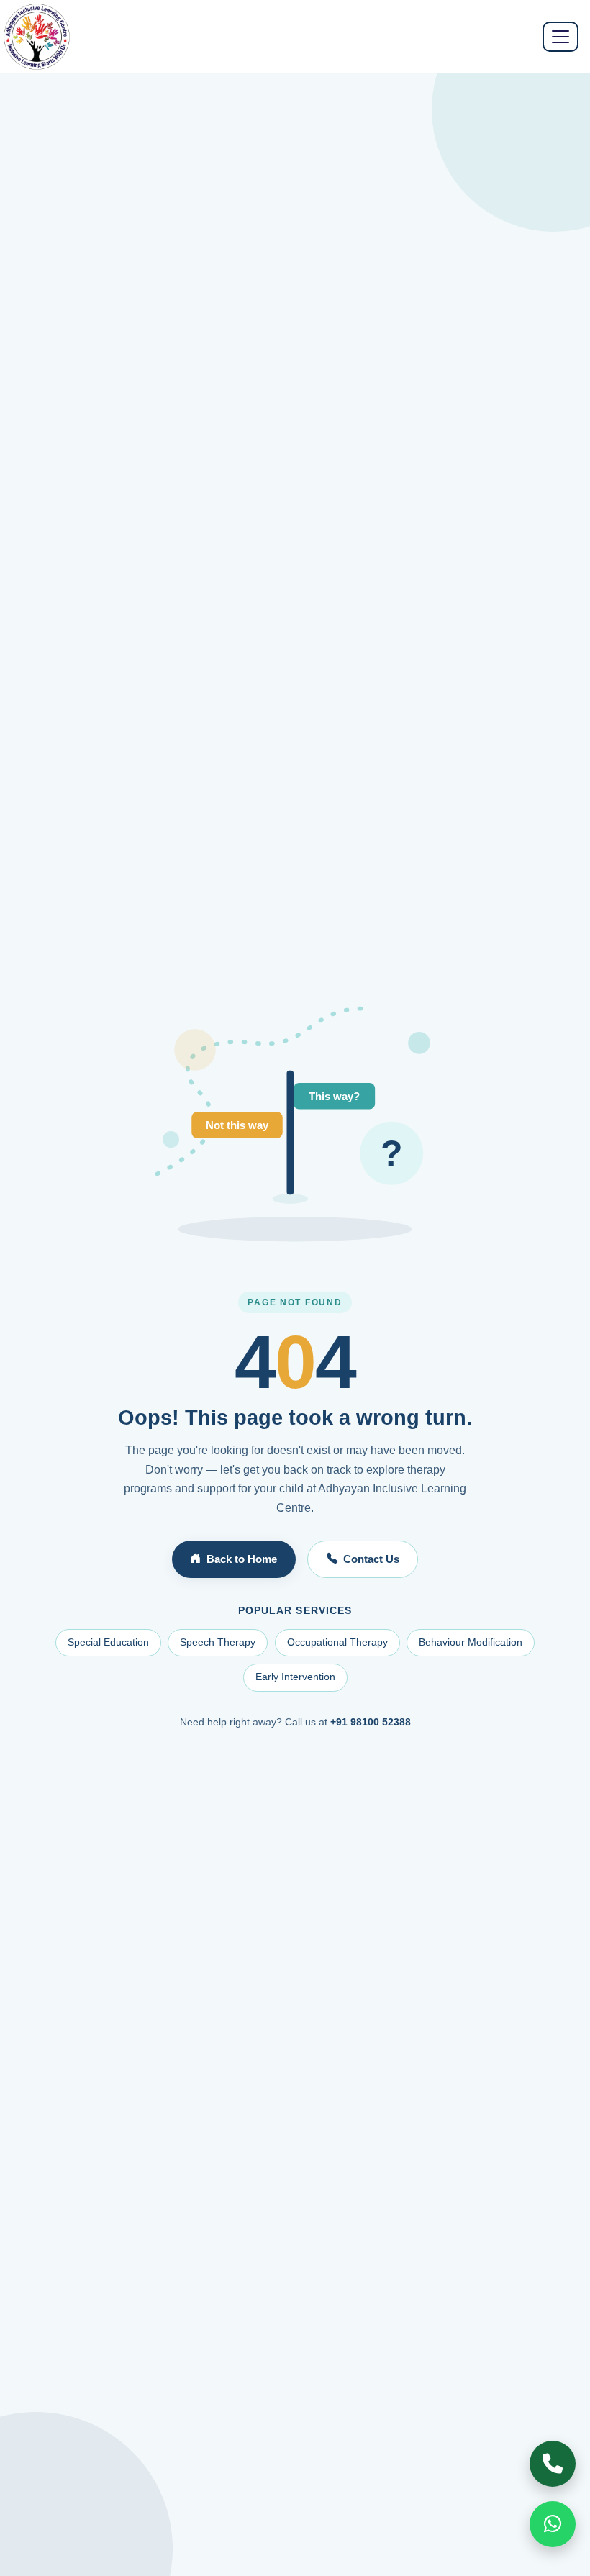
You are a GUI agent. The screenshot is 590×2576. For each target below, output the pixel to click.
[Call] (553, 2464)
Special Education (108, 1642)
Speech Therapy (218, 1642)
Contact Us (371, 1559)
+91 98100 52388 (371, 1722)
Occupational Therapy (337, 1642)
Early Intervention (295, 1677)
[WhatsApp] (553, 2524)
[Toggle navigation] (560, 37)
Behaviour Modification (471, 1642)
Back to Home (242, 1559)
